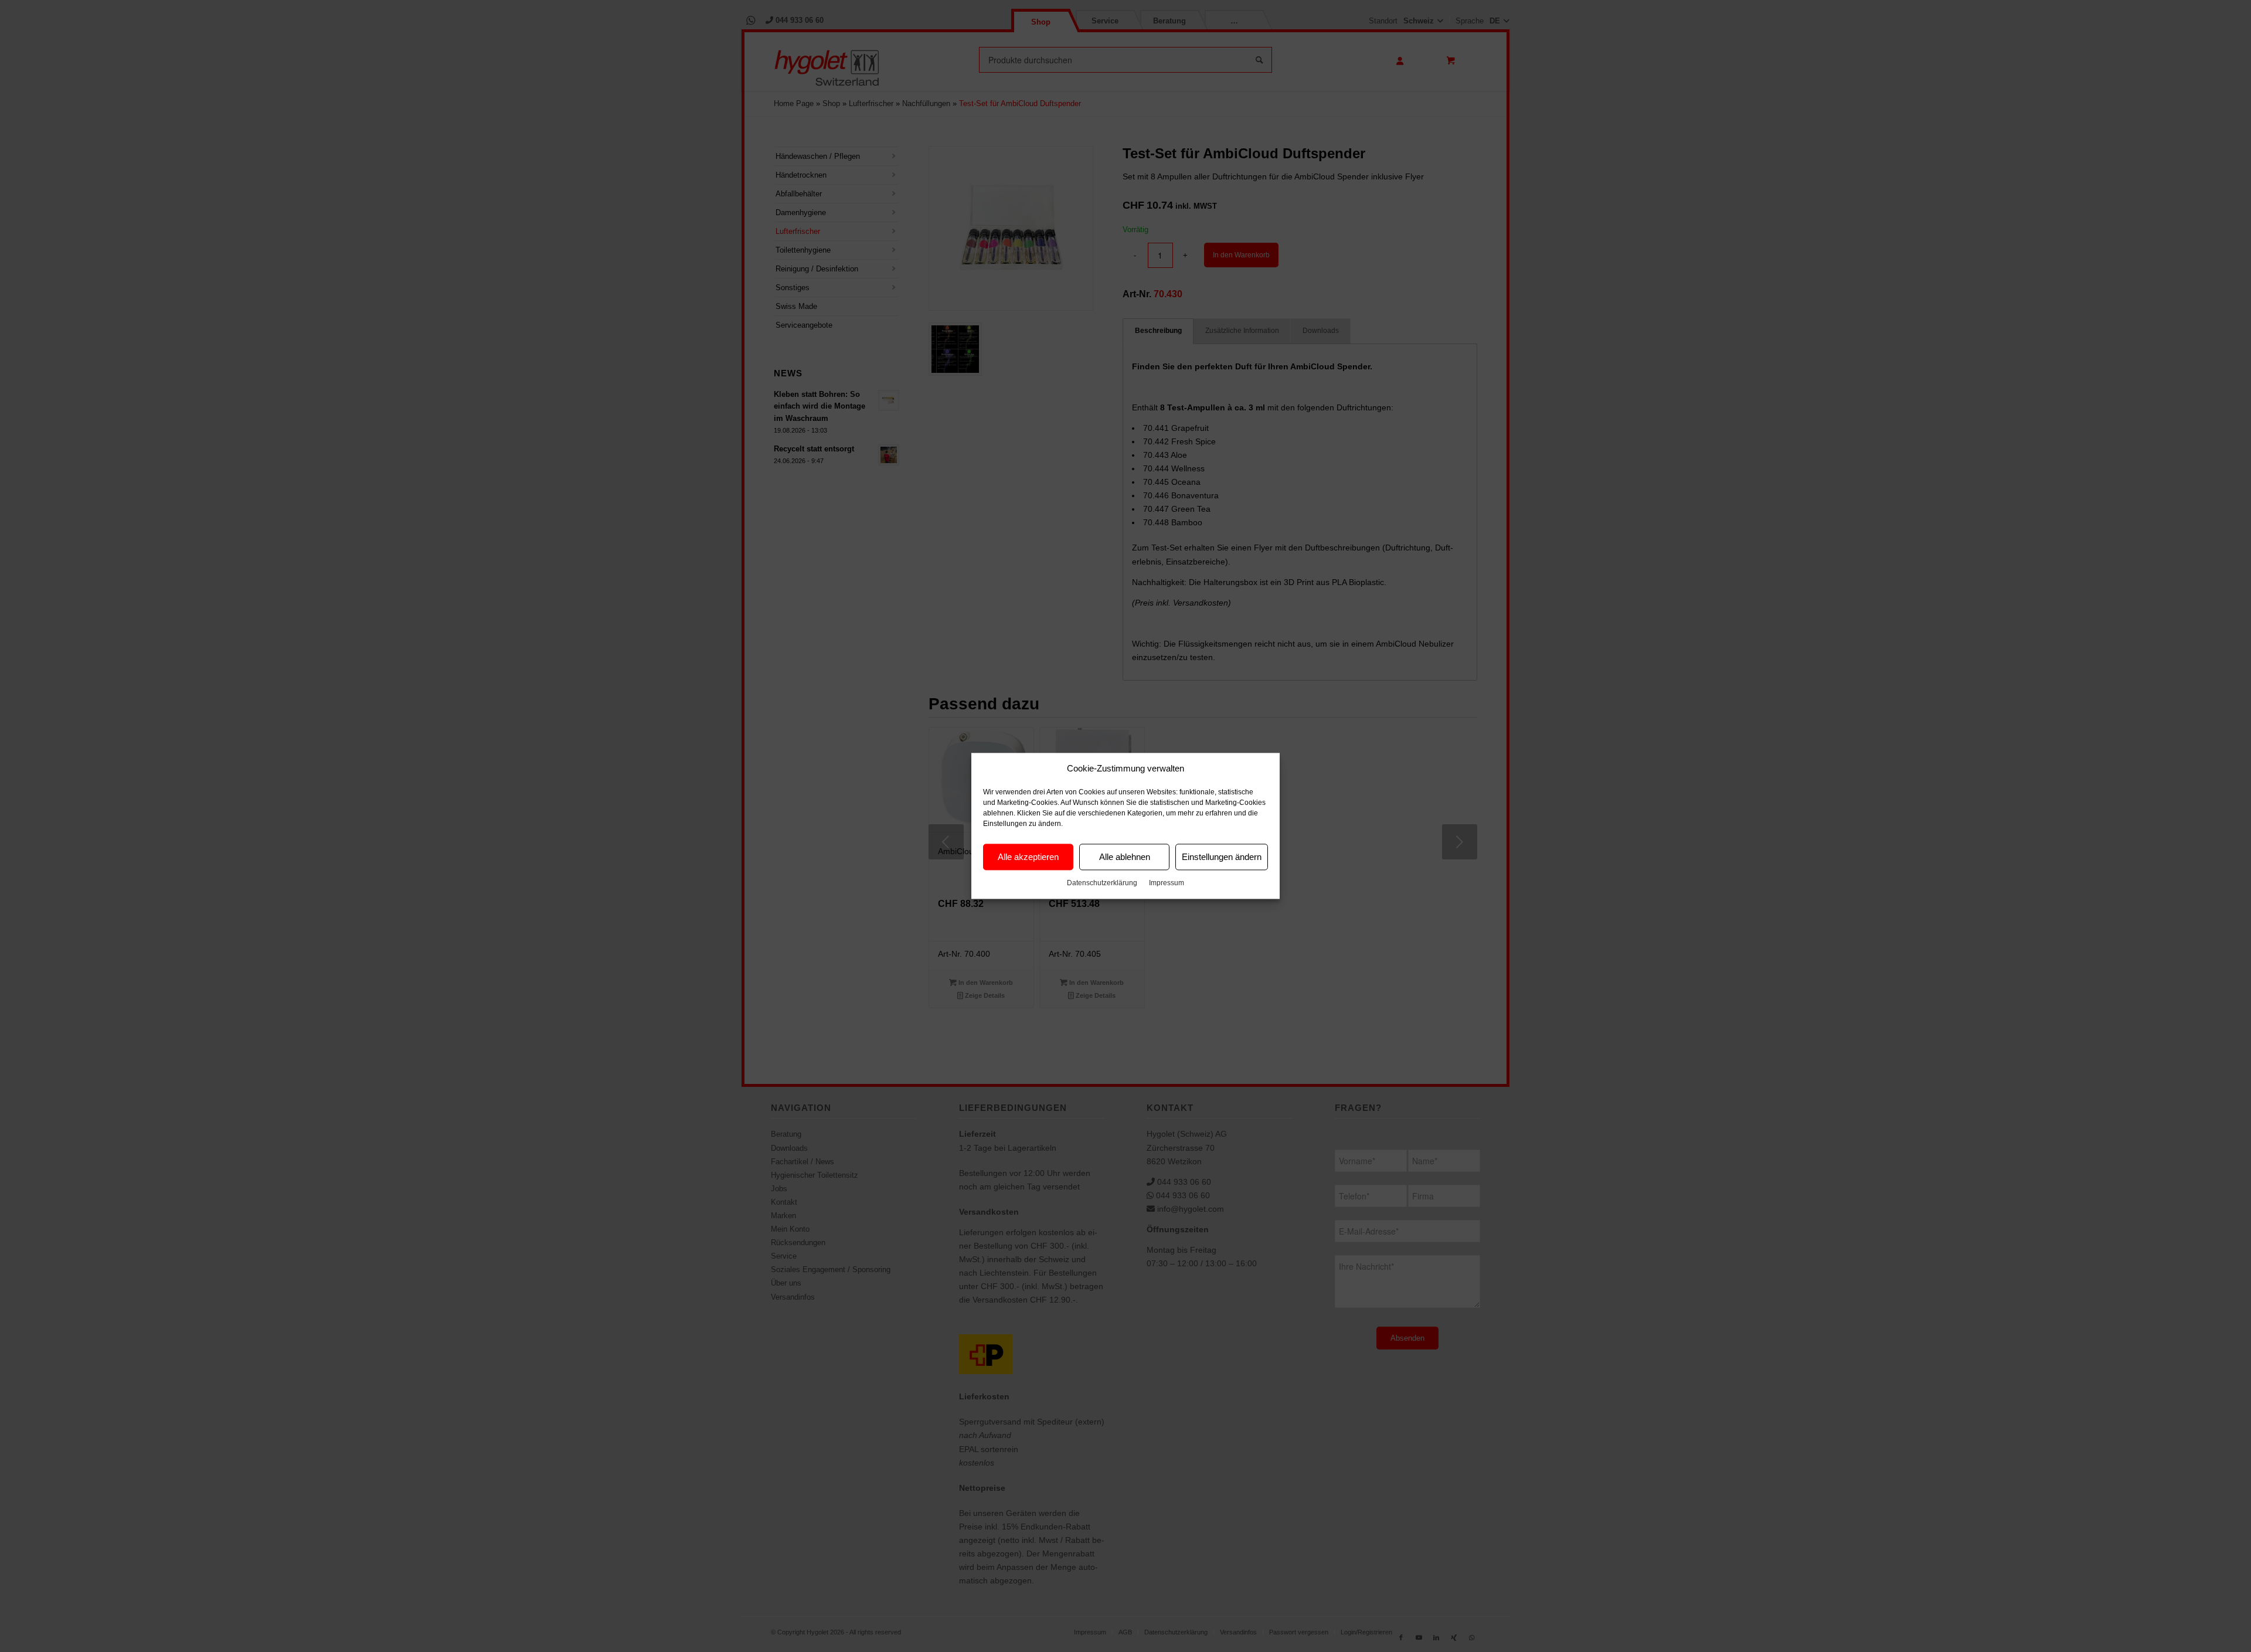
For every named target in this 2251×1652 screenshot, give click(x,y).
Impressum (1167, 883)
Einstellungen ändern (1222, 857)
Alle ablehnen (1125, 857)
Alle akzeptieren (1028, 857)
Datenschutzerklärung (1102, 883)
